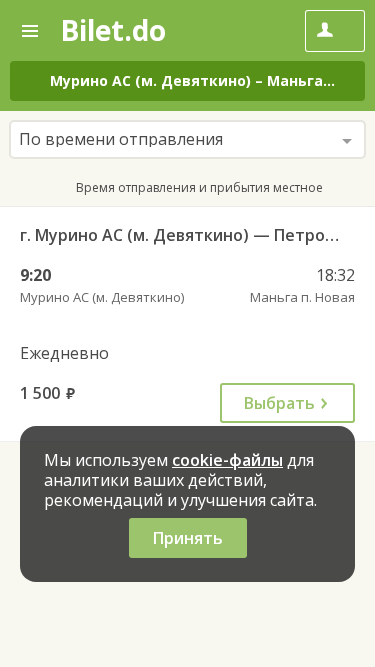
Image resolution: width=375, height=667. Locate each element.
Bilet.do (113, 30)
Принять (188, 538)
